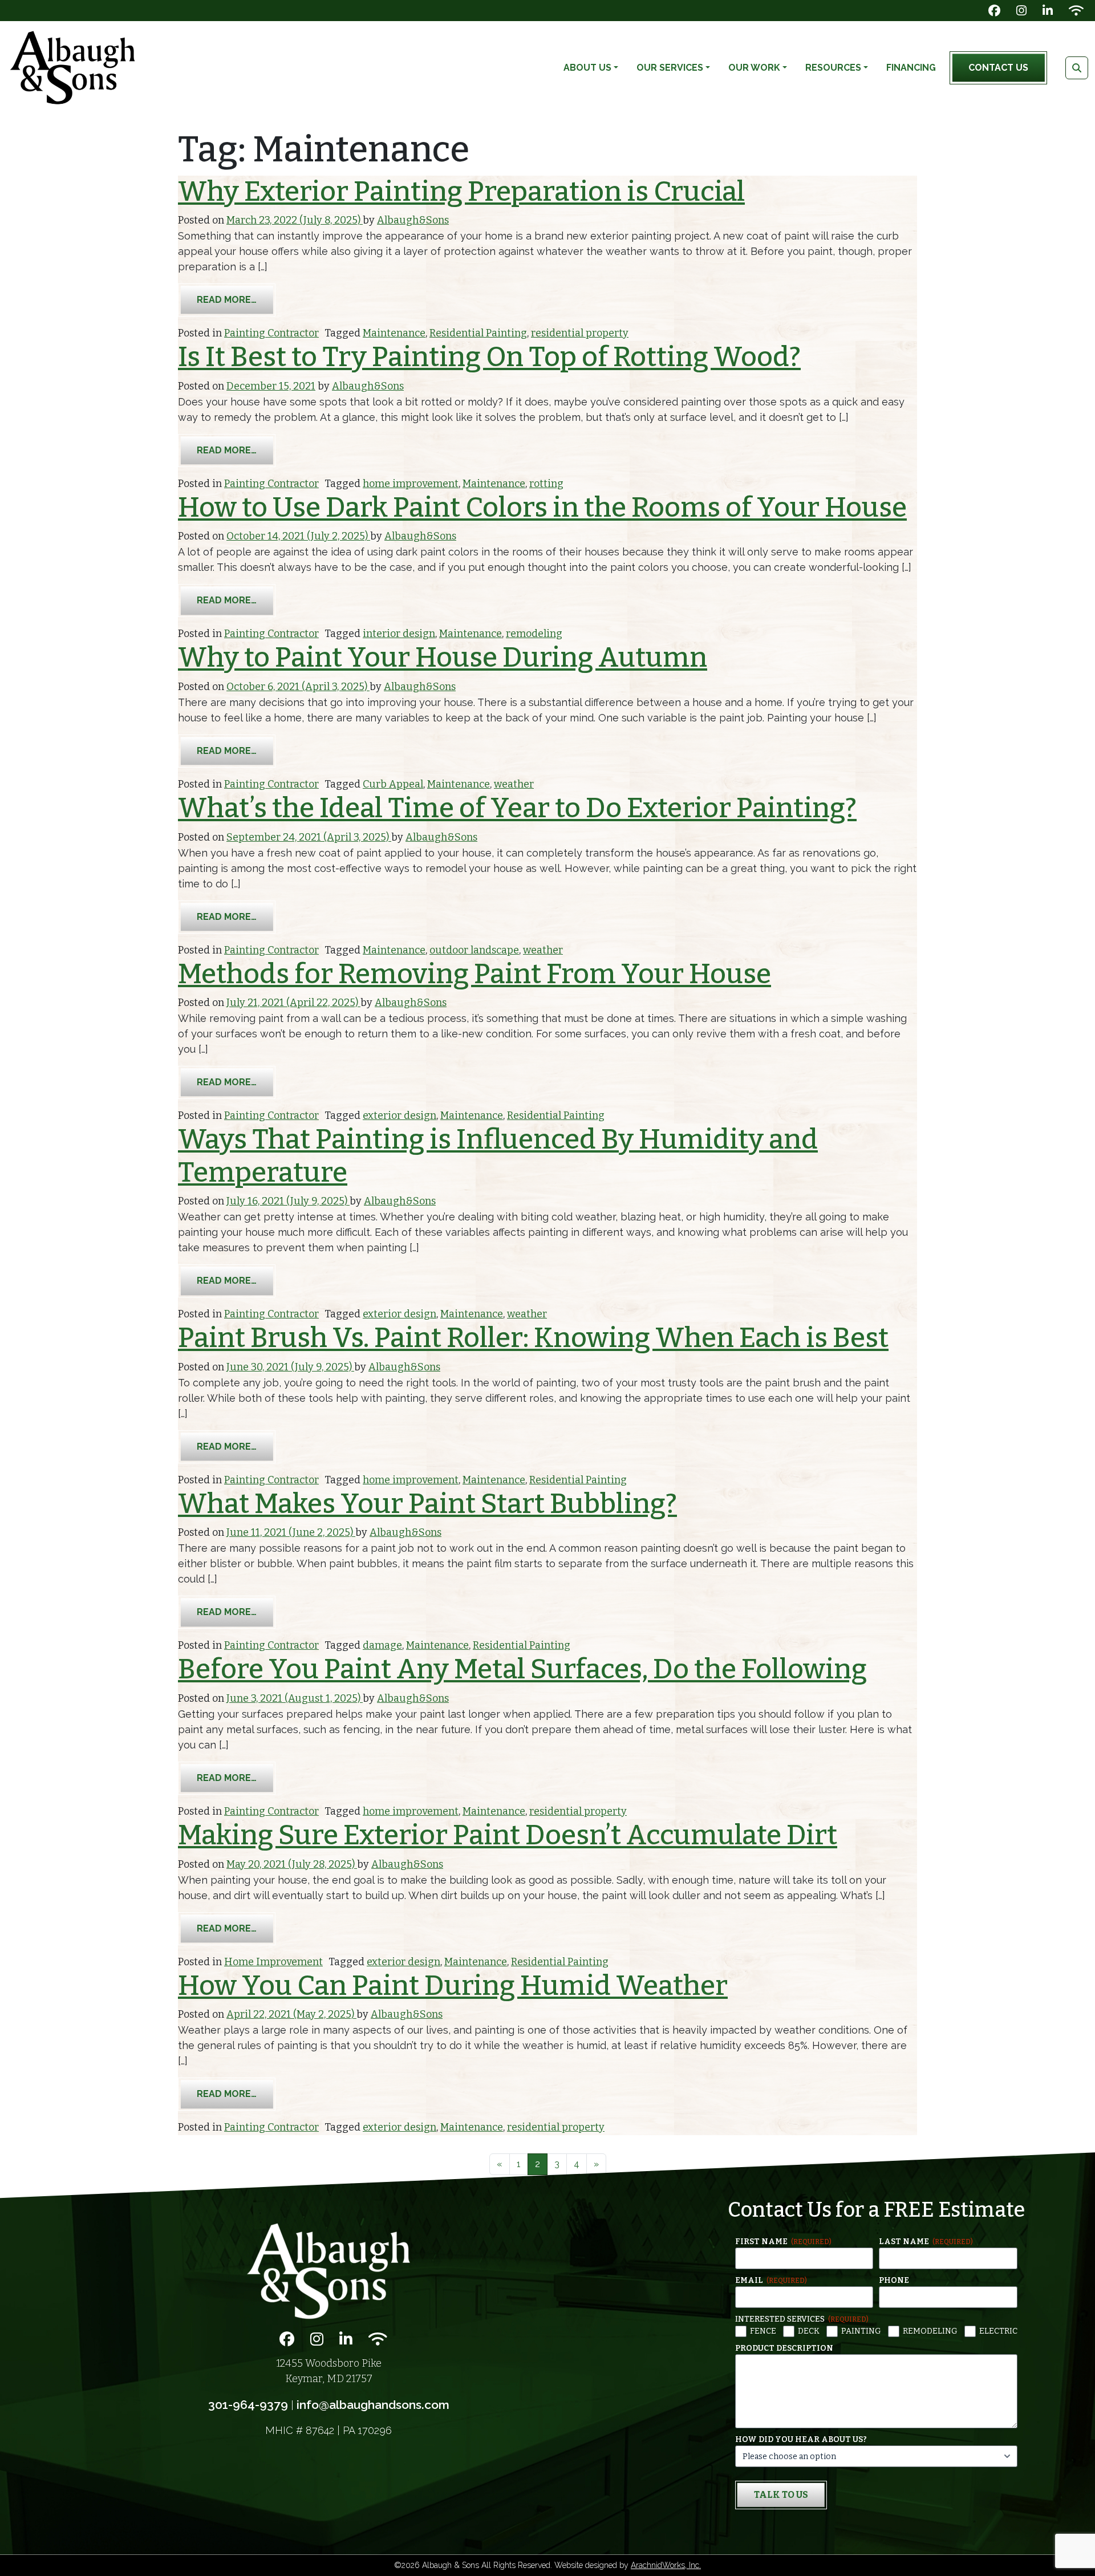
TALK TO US (781, 2495)
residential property (580, 333)
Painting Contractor (271, 333)
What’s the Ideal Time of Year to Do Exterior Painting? (517, 808)
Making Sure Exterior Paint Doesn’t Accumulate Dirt (508, 1835)
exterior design (400, 1115)
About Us (587, 68)
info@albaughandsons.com (373, 2405)
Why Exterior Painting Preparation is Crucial (461, 192)
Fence (763, 2331)
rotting (546, 484)
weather (514, 784)
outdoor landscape (474, 950)
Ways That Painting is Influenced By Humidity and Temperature (498, 1156)
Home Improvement (273, 1962)
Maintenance (394, 333)
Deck (809, 2331)
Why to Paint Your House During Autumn (443, 658)
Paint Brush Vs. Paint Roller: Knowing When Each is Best (533, 1338)
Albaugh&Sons (413, 220)
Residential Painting (478, 333)
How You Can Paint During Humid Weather (453, 1986)
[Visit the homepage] (328, 2270)
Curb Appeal (393, 784)
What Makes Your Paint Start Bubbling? (427, 1504)
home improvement (411, 484)
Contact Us (998, 68)
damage (382, 1645)
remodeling (534, 634)
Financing (911, 68)
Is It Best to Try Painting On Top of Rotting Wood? (489, 357)
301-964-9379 (248, 2405)
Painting (861, 2331)
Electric (998, 2331)
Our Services (670, 68)
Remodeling (930, 2331)
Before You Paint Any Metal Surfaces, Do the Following (522, 1669)
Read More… (236, 299)
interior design (399, 634)
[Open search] (1077, 68)
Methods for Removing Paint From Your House (474, 974)
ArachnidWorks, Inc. (666, 2565)
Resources (833, 68)
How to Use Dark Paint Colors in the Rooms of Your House (542, 508)
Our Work (754, 68)
